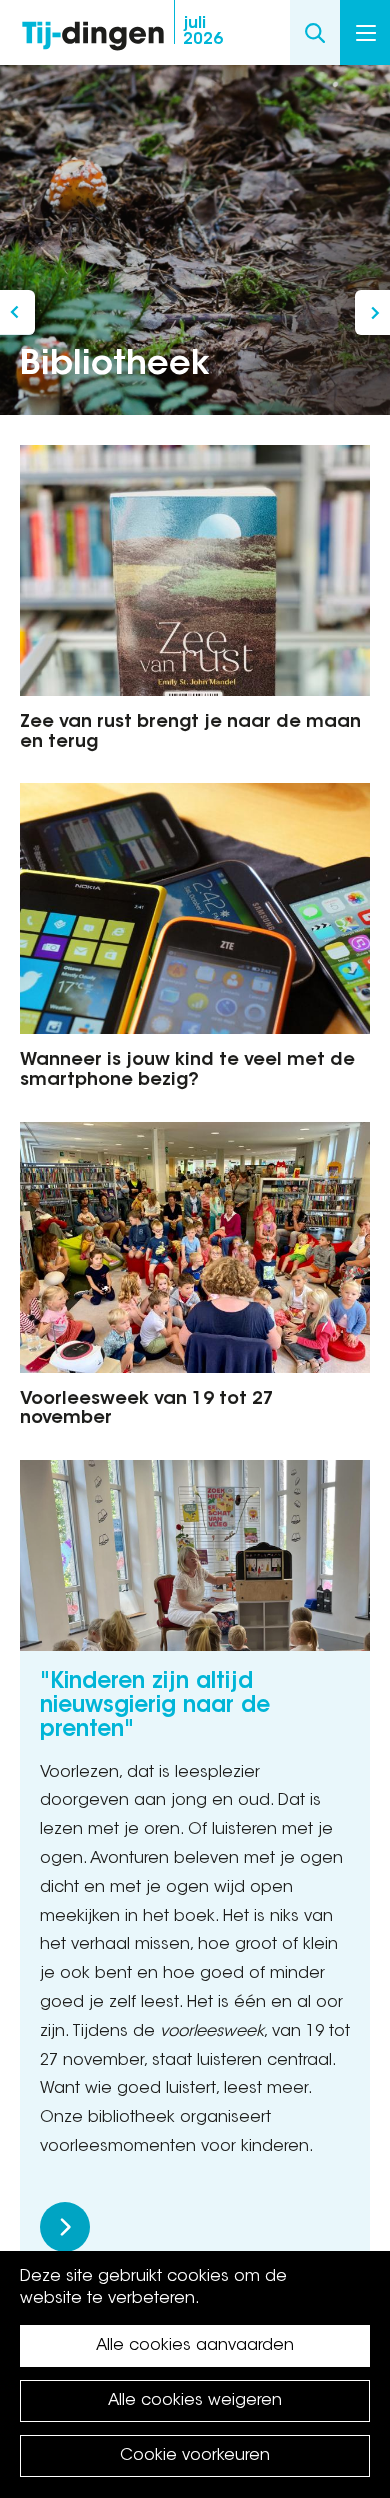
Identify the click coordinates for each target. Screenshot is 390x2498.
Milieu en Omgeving (17, 312)
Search (315, 32)
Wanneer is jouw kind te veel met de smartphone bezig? (187, 1071)
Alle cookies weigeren (195, 2401)
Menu (365, 32)
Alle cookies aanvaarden (195, 2346)
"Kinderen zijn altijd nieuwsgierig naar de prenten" (155, 1707)
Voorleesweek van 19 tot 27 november (147, 1410)
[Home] (93, 30)
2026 (203, 32)
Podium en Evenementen (372, 312)
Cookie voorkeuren (195, 2456)
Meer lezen (65, 2227)
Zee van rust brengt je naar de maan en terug (190, 733)
